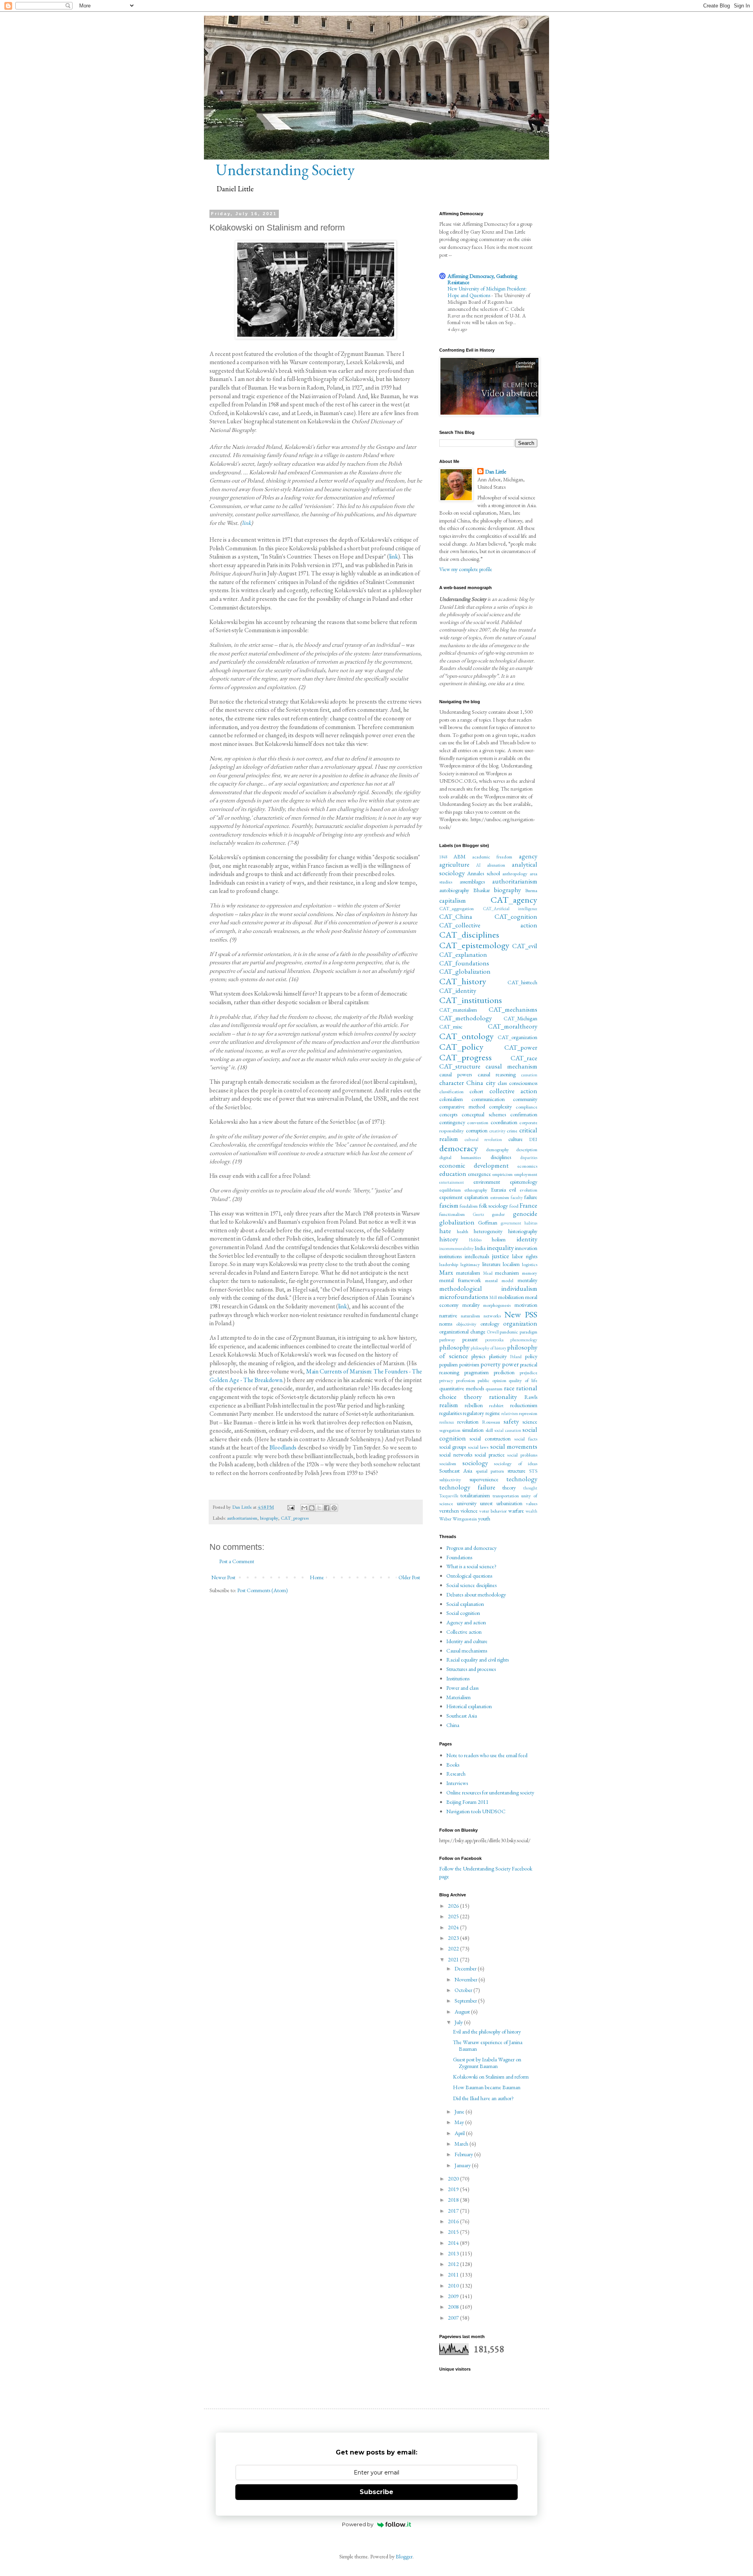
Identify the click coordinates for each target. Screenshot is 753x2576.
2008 (454, 2307)
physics (478, 1356)
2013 (454, 2253)
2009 (454, 2296)
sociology (475, 1463)
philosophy (454, 1347)
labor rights (525, 1256)
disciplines (501, 1157)
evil (513, 1190)
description (527, 1149)
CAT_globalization (465, 971)
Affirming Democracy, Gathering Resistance (482, 279)
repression (528, 1413)
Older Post (409, 1577)
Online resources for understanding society (490, 1792)
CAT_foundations (464, 963)
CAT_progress (295, 1518)
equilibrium (450, 1190)
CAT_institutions (471, 1000)
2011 (454, 2275)
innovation (526, 1248)
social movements (514, 1446)
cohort (476, 1091)
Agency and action (466, 1622)
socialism (448, 1463)
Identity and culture (467, 1641)
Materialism (458, 1697)
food (514, 1206)
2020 (454, 2179)
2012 (454, 2264)
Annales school (483, 873)
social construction (490, 1439)
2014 (454, 2243)
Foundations (459, 1557)
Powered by (358, 2524)
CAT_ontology (467, 1036)
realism (449, 1405)
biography (269, 1518)
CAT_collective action (488, 925)
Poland (516, 1357)
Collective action (464, 1632)
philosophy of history (488, 1348)
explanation (476, 1197)
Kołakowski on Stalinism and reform (491, 2077)
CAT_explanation (463, 954)
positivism (469, 1364)
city (491, 1083)
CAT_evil (525, 946)
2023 (454, 1938)
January (463, 2165)
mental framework (460, 1280)
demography (497, 1149)
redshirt (496, 1405)
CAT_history (463, 981)
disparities (529, 1157)
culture (516, 1139)
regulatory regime (481, 1413)
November (467, 1979)
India (480, 1248)
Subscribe (376, 2492)
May (460, 2122)
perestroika (494, 1340)
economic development (474, 1165)
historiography (523, 1231)
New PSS (521, 1314)
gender (498, 1214)
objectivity (466, 1324)
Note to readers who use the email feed (487, 1755)
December (466, 1968)
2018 (454, 2200)
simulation (473, 1430)
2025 (454, 1916)
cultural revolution (484, 1139)
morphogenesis (497, 1305)
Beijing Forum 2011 (467, 1802)
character (452, 1083)
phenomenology (524, 1340)
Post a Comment (237, 1561)
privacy (446, 1380)
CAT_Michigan (520, 1018)
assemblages (472, 882)
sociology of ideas (516, 1463)
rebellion (474, 1405)
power (510, 1364)
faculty (517, 1197)
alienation (496, 865)
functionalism (452, 1214)
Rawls (531, 1397)
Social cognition (463, 1613)
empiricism (502, 1174)
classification (451, 1091)
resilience (447, 1422)
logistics (530, 1264)
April (460, 2133)
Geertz (478, 1214)
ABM (459, 856)
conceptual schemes (484, 1114)
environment (487, 1182)
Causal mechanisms (467, 1651)
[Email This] (304, 1508)
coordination (504, 1122)
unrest (486, 1503)
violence (469, 1511)
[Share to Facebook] (327, 1508)
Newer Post (223, 1577)
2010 (454, 2286)
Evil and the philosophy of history (487, 2032)
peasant (470, 1339)
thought (530, 1488)
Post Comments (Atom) (263, 1590)
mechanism (507, 1273)
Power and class (462, 1688)
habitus (531, 1223)
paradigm (528, 1332)
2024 (454, 1927)
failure (531, 1197)
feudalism (469, 1206)
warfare (516, 1511)
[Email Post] (290, 1507)
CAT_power (521, 1047)
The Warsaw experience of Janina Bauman (488, 2045)
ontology (490, 1324)
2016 (454, 2221)
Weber (445, 1519)
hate (445, 1231)
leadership (449, 1264)
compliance (527, 1107)
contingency (452, 1122)
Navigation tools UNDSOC (476, 1811)
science (530, 1422)
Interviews (457, 1783)
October (464, 1990)
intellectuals (477, 1256)
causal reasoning (497, 1074)
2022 (454, 1948)
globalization (457, 1222)
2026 (454, 1906)
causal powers (456, 1074)
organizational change (462, 1332)
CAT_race (524, 1058)
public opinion (492, 1380)
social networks (456, 1455)
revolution (468, 1422)
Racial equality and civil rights (477, 1660)
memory (530, 1273)
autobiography (454, 890)
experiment (451, 1197)
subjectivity (450, 1479)
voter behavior (493, 1511)
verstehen (449, 1511)
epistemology (524, 1182)
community (525, 1099)
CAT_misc (451, 1027)
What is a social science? (471, 1566)
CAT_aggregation (457, 908)
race (509, 1388)
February (464, 2154)
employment (526, 1174)
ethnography (476, 1190)
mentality (527, 1280)
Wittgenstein (465, 1519)
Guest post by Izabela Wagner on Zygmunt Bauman (487, 2063)
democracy (459, 1148)
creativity (497, 1131)
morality (471, 1305)
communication (488, 1099)
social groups (453, 1447)
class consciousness (517, 1083)
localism (511, 1264)
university (467, 1503)
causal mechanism (511, 1066)
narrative (448, 1315)
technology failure (467, 1487)
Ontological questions (469, 1576)
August (463, 2012)
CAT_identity (458, 990)
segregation (450, 1430)
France (528, 1205)
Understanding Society (285, 170)
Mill (493, 1297)
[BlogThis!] (312, 1508)
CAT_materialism (458, 1010)
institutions (450, 1256)
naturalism (470, 1316)
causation (529, 1075)
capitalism (453, 900)
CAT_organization (517, 1037)
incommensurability (457, 1248)
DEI (533, 1139)
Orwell (493, 1332)
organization (520, 1323)
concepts (448, 1114)
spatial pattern (490, 1471)
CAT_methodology (466, 1018)
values (532, 1503)
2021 (454, 1959)
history (449, 1239)
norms (446, 1324)
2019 (454, 2189)
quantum (494, 1389)
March (462, 2144)
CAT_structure (460, 1066)
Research (456, 1774)
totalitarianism (475, 1495)
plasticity (498, 1356)
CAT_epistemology (474, 945)
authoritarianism (242, 1518)
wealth (531, 1511)
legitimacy (470, 1264)
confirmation (524, 1114)
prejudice (528, 1372)
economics (527, 1166)
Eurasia (498, 1190)
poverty (490, 1364)
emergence (479, 1174)
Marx (446, 1272)
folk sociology (494, 1206)
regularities (450, 1413)
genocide (525, 1214)
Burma (531, 890)
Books (453, 1765)
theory (509, 1488)
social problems (522, 1455)
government (511, 1223)
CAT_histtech (522, 982)
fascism (449, 1205)
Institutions (458, 1678)
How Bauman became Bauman (487, 2087)
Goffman (488, 1223)
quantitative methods (462, 1388)
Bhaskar (482, 890)
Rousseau (491, 1422)
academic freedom (492, 857)
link (246, 523)
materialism (468, 1273)
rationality (503, 1397)
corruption (477, 1130)
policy (531, 1356)
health (463, 1231)
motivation (526, 1305)
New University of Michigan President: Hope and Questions (487, 292)
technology (522, 1479)
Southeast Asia (456, 1471)
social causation (508, 1430)
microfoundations (464, 1297)
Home (317, 1577)
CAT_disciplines (469, 934)
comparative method (462, 1107)
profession (466, 1380)
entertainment (452, 1182)
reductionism (524, 1405)
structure (517, 1471)
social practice (490, 1455)
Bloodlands (283, 1447)
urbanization (509, 1503)
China (475, 1083)
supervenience (484, 1479)
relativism (510, 1413)
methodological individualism (488, 1288)
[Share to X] (319, 1508)
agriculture (454, 864)
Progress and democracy (471, 1548)
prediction (504, 1372)
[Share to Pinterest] (334, 1508)
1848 (443, 857)
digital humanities (460, 1157)
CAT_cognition (516, 916)
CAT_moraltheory (513, 1026)
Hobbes (475, 1240)
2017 (454, 2211)
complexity (500, 1107)
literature (492, 1264)
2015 (454, 2232)
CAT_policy (461, 1047)
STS (533, 1471)
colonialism (451, 1099)
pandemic (509, 1332)
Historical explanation (469, 1706)
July (459, 2022)
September (466, 2001)
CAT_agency (514, 900)
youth (484, 1518)
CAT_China (456, 916)
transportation (506, 1496)
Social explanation (465, 1604)
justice (501, 1256)
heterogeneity (488, 1231)
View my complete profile (466, 569)
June (460, 2112)
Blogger (404, 2556)
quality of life (523, 1380)
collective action (513, 1091)
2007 (454, 2318)
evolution (528, 1190)
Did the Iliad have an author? (483, 2098)
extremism (500, 1197)
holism (499, 1239)
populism (448, 1364)
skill (489, 1430)
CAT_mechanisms (513, 1009)
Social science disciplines (471, 1585)
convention (478, 1122)
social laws (478, 1447)
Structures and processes (471, 1669)
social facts (526, 1439)
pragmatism (477, 1372)
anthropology (515, 873)
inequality (500, 1248)
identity (527, 1239)
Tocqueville (449, 1496)
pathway (447, 1340)
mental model (499, 1280)
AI (478, 865)
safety (511, 1421)
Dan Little (496, 472)
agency (528, 856)
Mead (488, 1273)
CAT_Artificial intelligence (510, 909)
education (453, 1174)
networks (492, 1316)
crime (512, 1131)
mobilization (511, 1297)
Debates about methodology (476, 1595)
